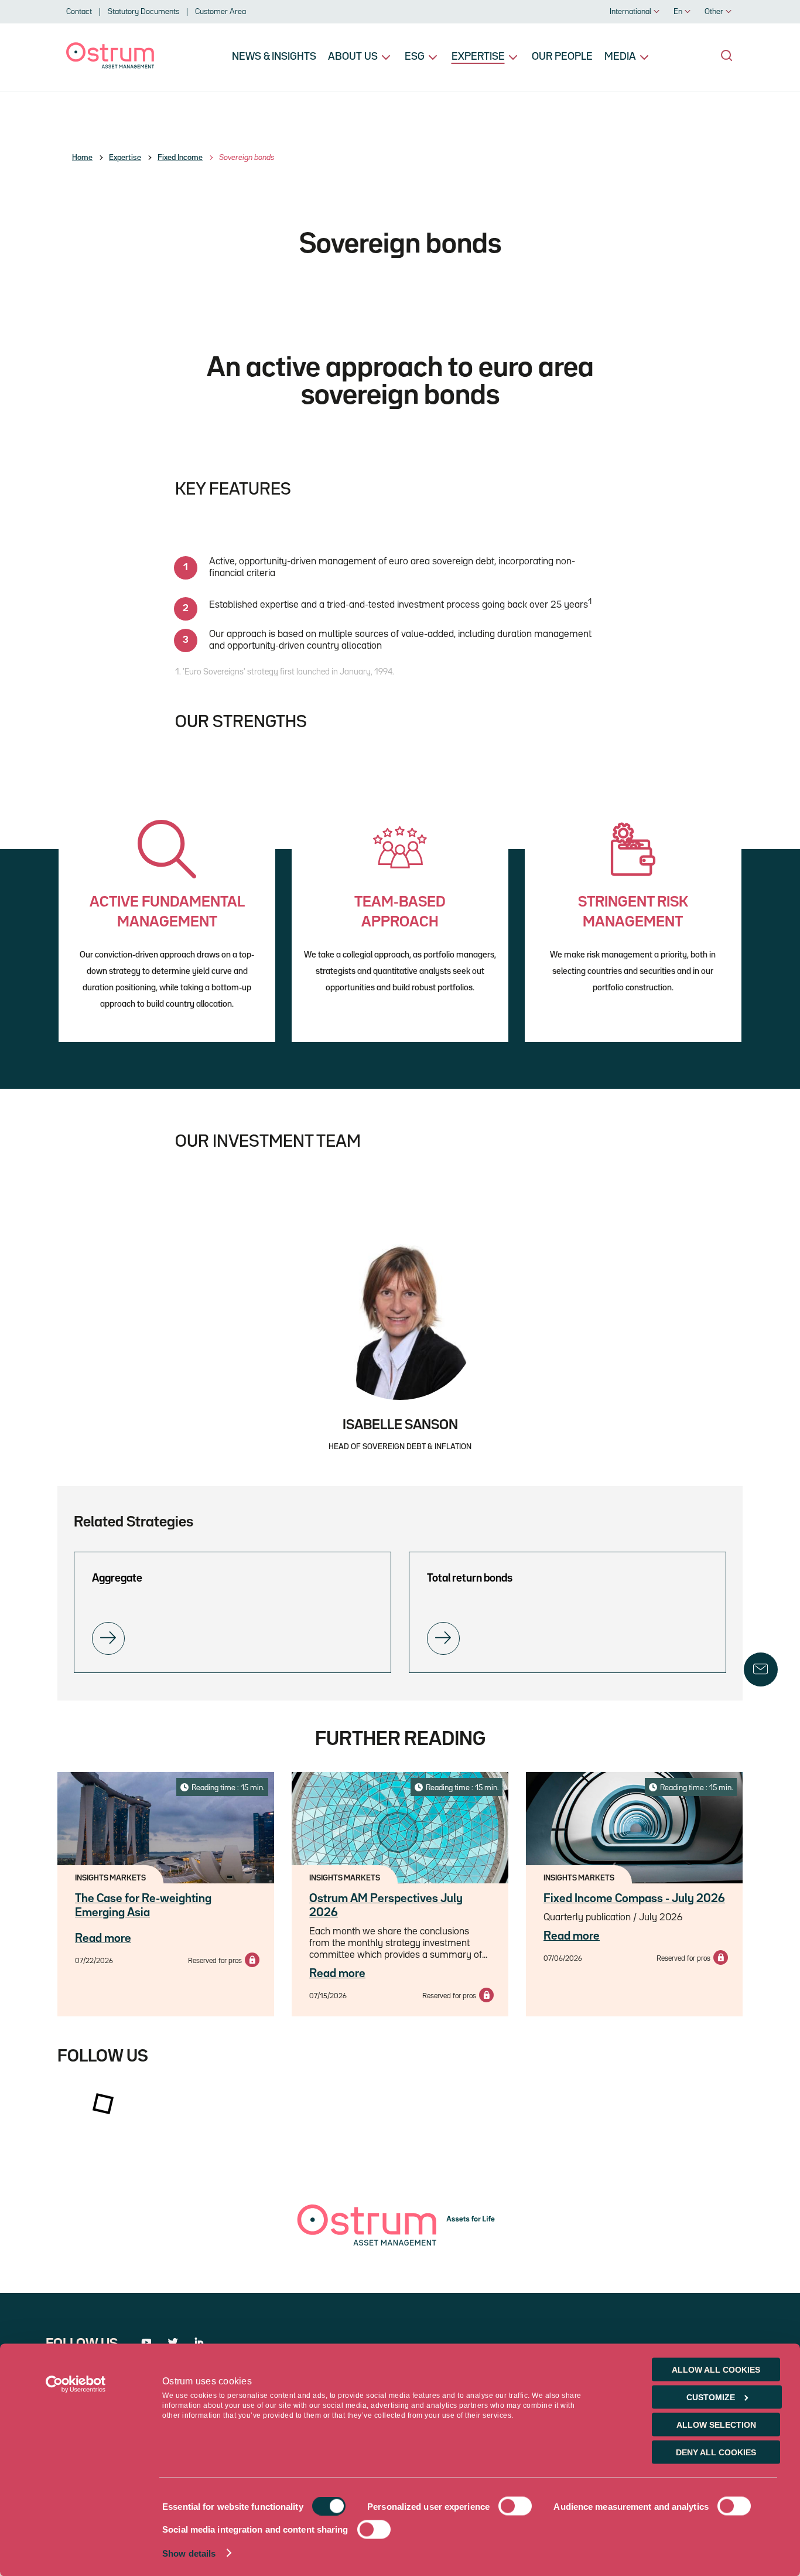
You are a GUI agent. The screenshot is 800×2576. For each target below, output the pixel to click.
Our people (562, 57)
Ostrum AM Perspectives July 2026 (386, 1906)
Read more (103, 1938)
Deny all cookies (716, 2452)
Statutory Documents (143, 12)
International (630, 12)
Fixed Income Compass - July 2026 (634, 1899)
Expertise (478, 57)
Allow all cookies (716, 2370)
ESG (415, 57)
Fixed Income (180, 158)
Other (714, 12)
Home (82, 158)
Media (620, 57)
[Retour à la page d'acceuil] (110, 66)
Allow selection (716, 2425)
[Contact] (761, 1669)
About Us (353, 57)
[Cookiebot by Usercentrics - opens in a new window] (76, 2384)
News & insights (274, 57)
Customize (711, 2397)
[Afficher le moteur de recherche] (727, 56)
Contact (79, 12)
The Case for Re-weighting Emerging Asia (143, 1906)
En (678, 12)
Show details (189, 2553)
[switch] (515, 2506)
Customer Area (220, 12)
